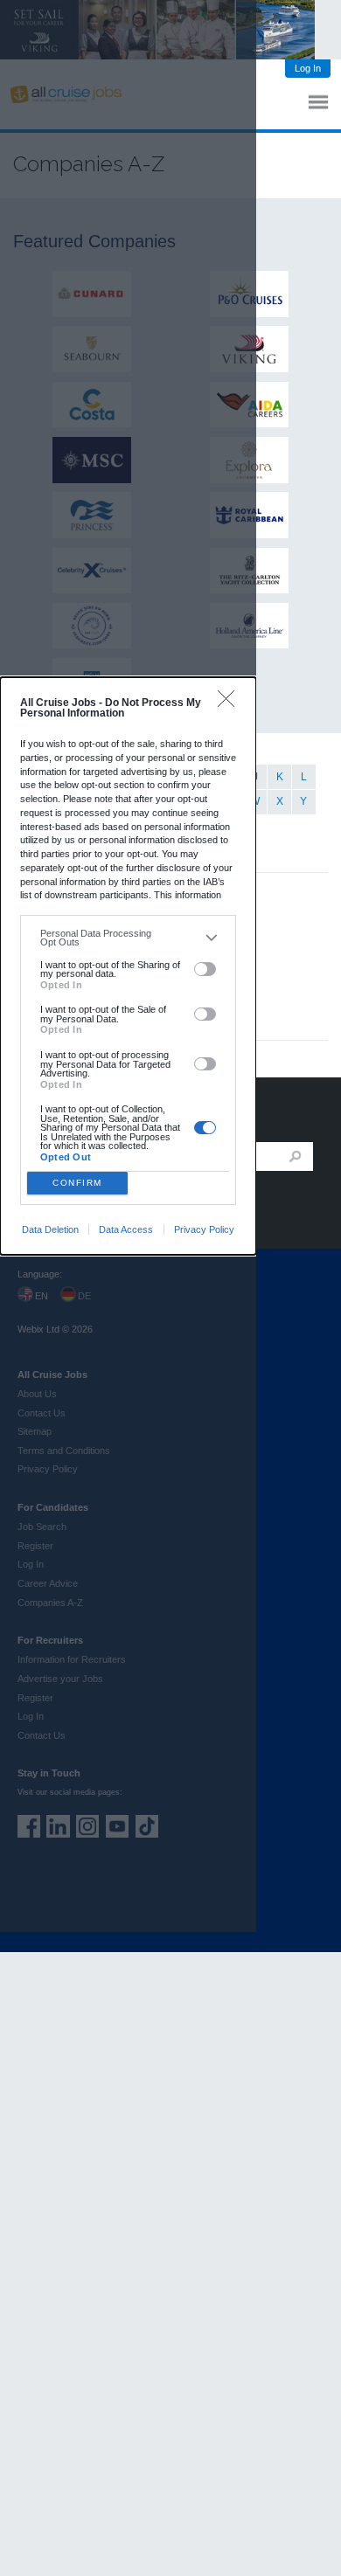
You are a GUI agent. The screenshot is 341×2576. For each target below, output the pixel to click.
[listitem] (128, 938)
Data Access (126, 1229)
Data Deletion (50, 1229)
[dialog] (128, 966)
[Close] (230, 703)
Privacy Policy (204, 1229)
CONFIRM (77, 1183)
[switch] (205, 969)
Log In (308, 68)
